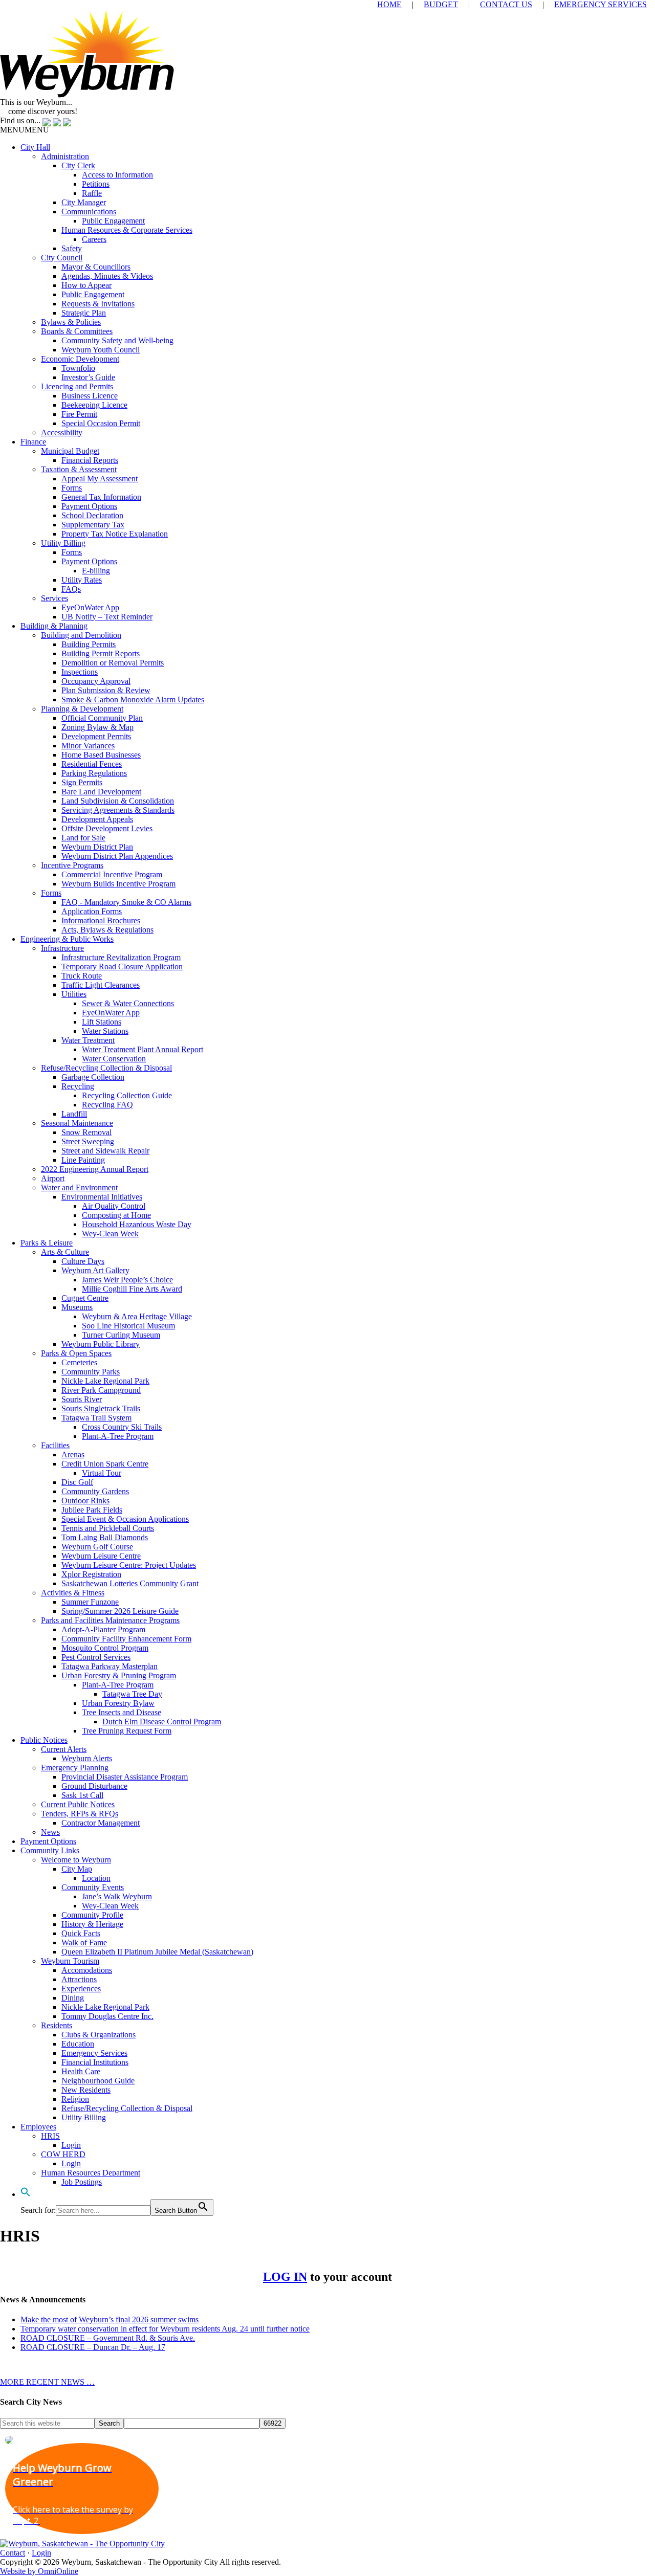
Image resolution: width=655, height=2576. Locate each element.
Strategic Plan (84, 313)
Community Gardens (95, 1491)
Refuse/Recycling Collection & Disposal (106, 1068)
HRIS (50, 2136)
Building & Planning (54, 626)
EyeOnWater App (90, 607)
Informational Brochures (101, 920)
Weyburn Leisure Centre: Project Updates (129, 1565)
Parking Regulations (94, 773)
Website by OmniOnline (39, 2571)
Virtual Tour (102, 1473)
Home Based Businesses (101, 755)
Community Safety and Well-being (117, 340)
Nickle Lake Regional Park (105, 1381)
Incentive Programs (72, 865)
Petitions (96, 184)
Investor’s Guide (88, 377)
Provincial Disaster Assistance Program (125, 1777)
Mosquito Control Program (105, 1648)
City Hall (35, 147)
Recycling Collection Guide (127, 1095)
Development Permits (96, 736)
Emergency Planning (75, 1768)
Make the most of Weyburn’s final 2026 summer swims (110, 2319)
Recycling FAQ (107, 1105)
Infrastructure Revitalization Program (121, 957)
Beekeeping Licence (94, 405)
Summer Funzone (90, 1602)
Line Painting (83, 1160)
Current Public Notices (78, 1804)
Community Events (93, 1887)
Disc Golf (77, 1482)
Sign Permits (82, 782)
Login (71, 2145)
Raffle (92, 193)
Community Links (50, 1850)
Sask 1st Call (82, 1795)
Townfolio (78, 368)
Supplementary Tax (93, 525)
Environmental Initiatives (102, 1197)
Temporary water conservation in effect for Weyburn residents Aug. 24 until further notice (165, 2329)
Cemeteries (79, 1362)
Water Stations (105, 1031)
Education (78, 2044)
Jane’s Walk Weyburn (117, 1896)
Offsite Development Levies (107, 828)
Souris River (82, 1399)
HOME (389, 4)
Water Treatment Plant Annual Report (143, 1049)
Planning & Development (82, 709)
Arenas (73, 1454)
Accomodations (87, 1970)
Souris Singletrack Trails (101, 1408)
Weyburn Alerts (87, 1758)
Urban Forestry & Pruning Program (119, 1675)
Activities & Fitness (73, 1593)
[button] (25, 130)
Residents (57, 2025)
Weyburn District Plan (97, 847)
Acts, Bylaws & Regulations (107, 930)
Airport (53, 1178)
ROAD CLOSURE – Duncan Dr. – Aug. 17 (93, 2347)
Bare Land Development (101, 792)
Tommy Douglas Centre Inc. (107, 2016)
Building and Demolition (81, 635)
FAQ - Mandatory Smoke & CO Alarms (126, 902)
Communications (89, 212)
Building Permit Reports (101, 653)
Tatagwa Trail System (96, 1418)
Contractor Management (101, 1823)
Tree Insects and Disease (122, 1712)
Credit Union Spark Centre (105, 1464)
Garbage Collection (93, 1077)
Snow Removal (86, 1132)
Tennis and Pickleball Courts (108, 1528)
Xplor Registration (91, 1574)
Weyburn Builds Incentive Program (118, 884)
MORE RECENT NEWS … (47, 2382)
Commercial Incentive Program (112, 874)
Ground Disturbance (94, 1786)
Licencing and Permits (77, 386)
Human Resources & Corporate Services (127, 230)
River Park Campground (101, 1390)
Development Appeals (97, 819)
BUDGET (441, 4)
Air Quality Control (114, 1206)
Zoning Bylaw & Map (97, 727)
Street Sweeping (88, 1141)
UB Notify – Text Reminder (107, 617)
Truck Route (82, 976)
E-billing (96, 571)
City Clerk (78, 165)
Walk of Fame (84, 1942)
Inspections (80, 672)
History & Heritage (92, 1924)
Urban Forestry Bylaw (118, 1703)
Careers (94, 239)
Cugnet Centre (85, 1298)
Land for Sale (83, 838)
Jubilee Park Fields (92, 1510)
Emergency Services (94, 2053)
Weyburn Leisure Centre (101, 1556)
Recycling (78, 1086)
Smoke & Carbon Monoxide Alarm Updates (133, 699)
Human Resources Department (91, 2173)
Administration (65, 156)
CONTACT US (506, 4)
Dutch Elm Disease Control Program (162, 1722)
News (50, 1832)
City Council (62, 258)
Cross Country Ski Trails (122, 1427)
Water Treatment (88, 1040)
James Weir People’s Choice (127, 1280)
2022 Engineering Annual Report (95, 1169)
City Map (77, 1869)
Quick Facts (81, 1933)
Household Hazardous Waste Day (137, 1224)
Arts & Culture (65, 1252)
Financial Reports (90, 460)
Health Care (81, 2071)
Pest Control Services (96, 1657)
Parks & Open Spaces (76, 1353)
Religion (75, 2099)
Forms (72, 488)
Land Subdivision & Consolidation (118, 801)
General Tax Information (101, 497)
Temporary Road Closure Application (122, 967)
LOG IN (285, 2277)
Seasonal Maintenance (77, 1123)
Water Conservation (114, 1059)
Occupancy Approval (96, 681)
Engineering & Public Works (67, 939)
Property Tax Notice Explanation (115, 534)
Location (96, 1878)
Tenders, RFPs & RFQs (80, 1814)
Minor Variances (88, 746)
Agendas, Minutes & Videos (107, 276)
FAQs (71, 589)
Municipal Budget (70, 451)
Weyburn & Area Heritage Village (137, 1316)
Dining (73, 1998)
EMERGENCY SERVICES (601, 4)
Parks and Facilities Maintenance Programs (110, 1620)
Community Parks (91, 1372)
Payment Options (89, 506)
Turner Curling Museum (121, 1335)
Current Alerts (64, 1749)
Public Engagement (113, 221)
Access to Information (117, 175)
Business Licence (90, 396)
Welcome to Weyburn (76, 1860)
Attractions (79, 1979)
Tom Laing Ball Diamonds (105, 1537)
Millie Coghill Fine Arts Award (132, 1289)
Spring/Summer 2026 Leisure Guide (120, 1611)
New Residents (86, 2090)
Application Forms (92, 911)
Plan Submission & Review (106, 690)
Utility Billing (63, 543)
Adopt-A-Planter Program (103, 1629)
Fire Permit (79, 414)
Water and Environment (79, 1187)
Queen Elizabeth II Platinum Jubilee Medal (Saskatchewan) (157, 1952)
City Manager (84, 202)
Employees (38, 2127)
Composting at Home (116, 1215)
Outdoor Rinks (85, 1501)
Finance (33, 442)
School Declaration (92, 515)
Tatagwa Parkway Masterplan (110, 1666)
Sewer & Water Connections (128, 1003)
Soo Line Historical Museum (128, 1326)
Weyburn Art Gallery (95, 1270)
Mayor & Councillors (96, 267)
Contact (13, 2553)
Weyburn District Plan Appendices (117, 856)
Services (54, 598)
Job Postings (82, 2182)
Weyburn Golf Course (97, 1547)
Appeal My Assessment (100, 479)
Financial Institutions (95, 2062)
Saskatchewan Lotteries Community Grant (130, 1583)
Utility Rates (82, 580)
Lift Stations (102, 1022)
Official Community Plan (102, 718)
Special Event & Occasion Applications (125, 1519)
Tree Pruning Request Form (127, 1731)
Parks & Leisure (47, 1243)
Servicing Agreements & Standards (118, 810)
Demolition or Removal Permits (113, 663)
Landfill (74, 1114)
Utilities (74, 994)
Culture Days (83, 1261)
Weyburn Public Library (101, 1344)
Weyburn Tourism (70, 1961)
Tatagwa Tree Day (132, 1694)
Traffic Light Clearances (101, 985)
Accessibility (62, 432)
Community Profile (92, 1915)
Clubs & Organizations (99, 2035)
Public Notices (44, 1740)
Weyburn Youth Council (101, 350)
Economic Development (80, 359)
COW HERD (63, 2154)
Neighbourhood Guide (98, 2081)
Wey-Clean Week (110, 1234)
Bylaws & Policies (71, 322)
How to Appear (86, 285)
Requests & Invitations (98, 304)
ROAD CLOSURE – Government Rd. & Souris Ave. (108, 2338)
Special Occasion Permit (101, 423)
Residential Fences (92, 764)
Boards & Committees (77, 331)
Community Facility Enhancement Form (126, 1639)
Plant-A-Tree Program (118, 1436)
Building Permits (89, 644)
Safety (72, 248)
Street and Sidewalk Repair (105, 1151)
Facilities (55, 1445)
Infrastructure (62, 948)
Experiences (81, 1989)
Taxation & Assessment (79, 469)
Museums (77, 1307)
